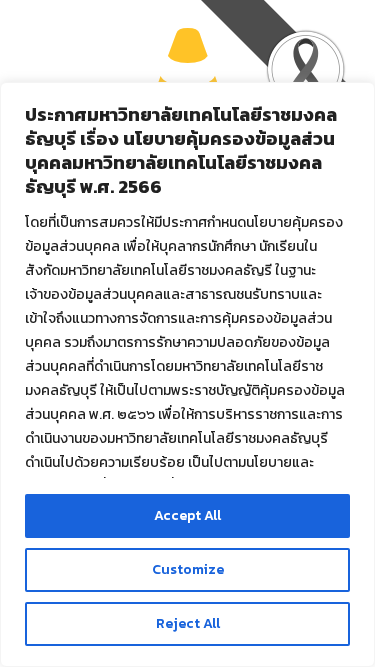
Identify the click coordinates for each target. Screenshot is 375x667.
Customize (188, 569)
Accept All (187, 515)
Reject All (188, 623)
